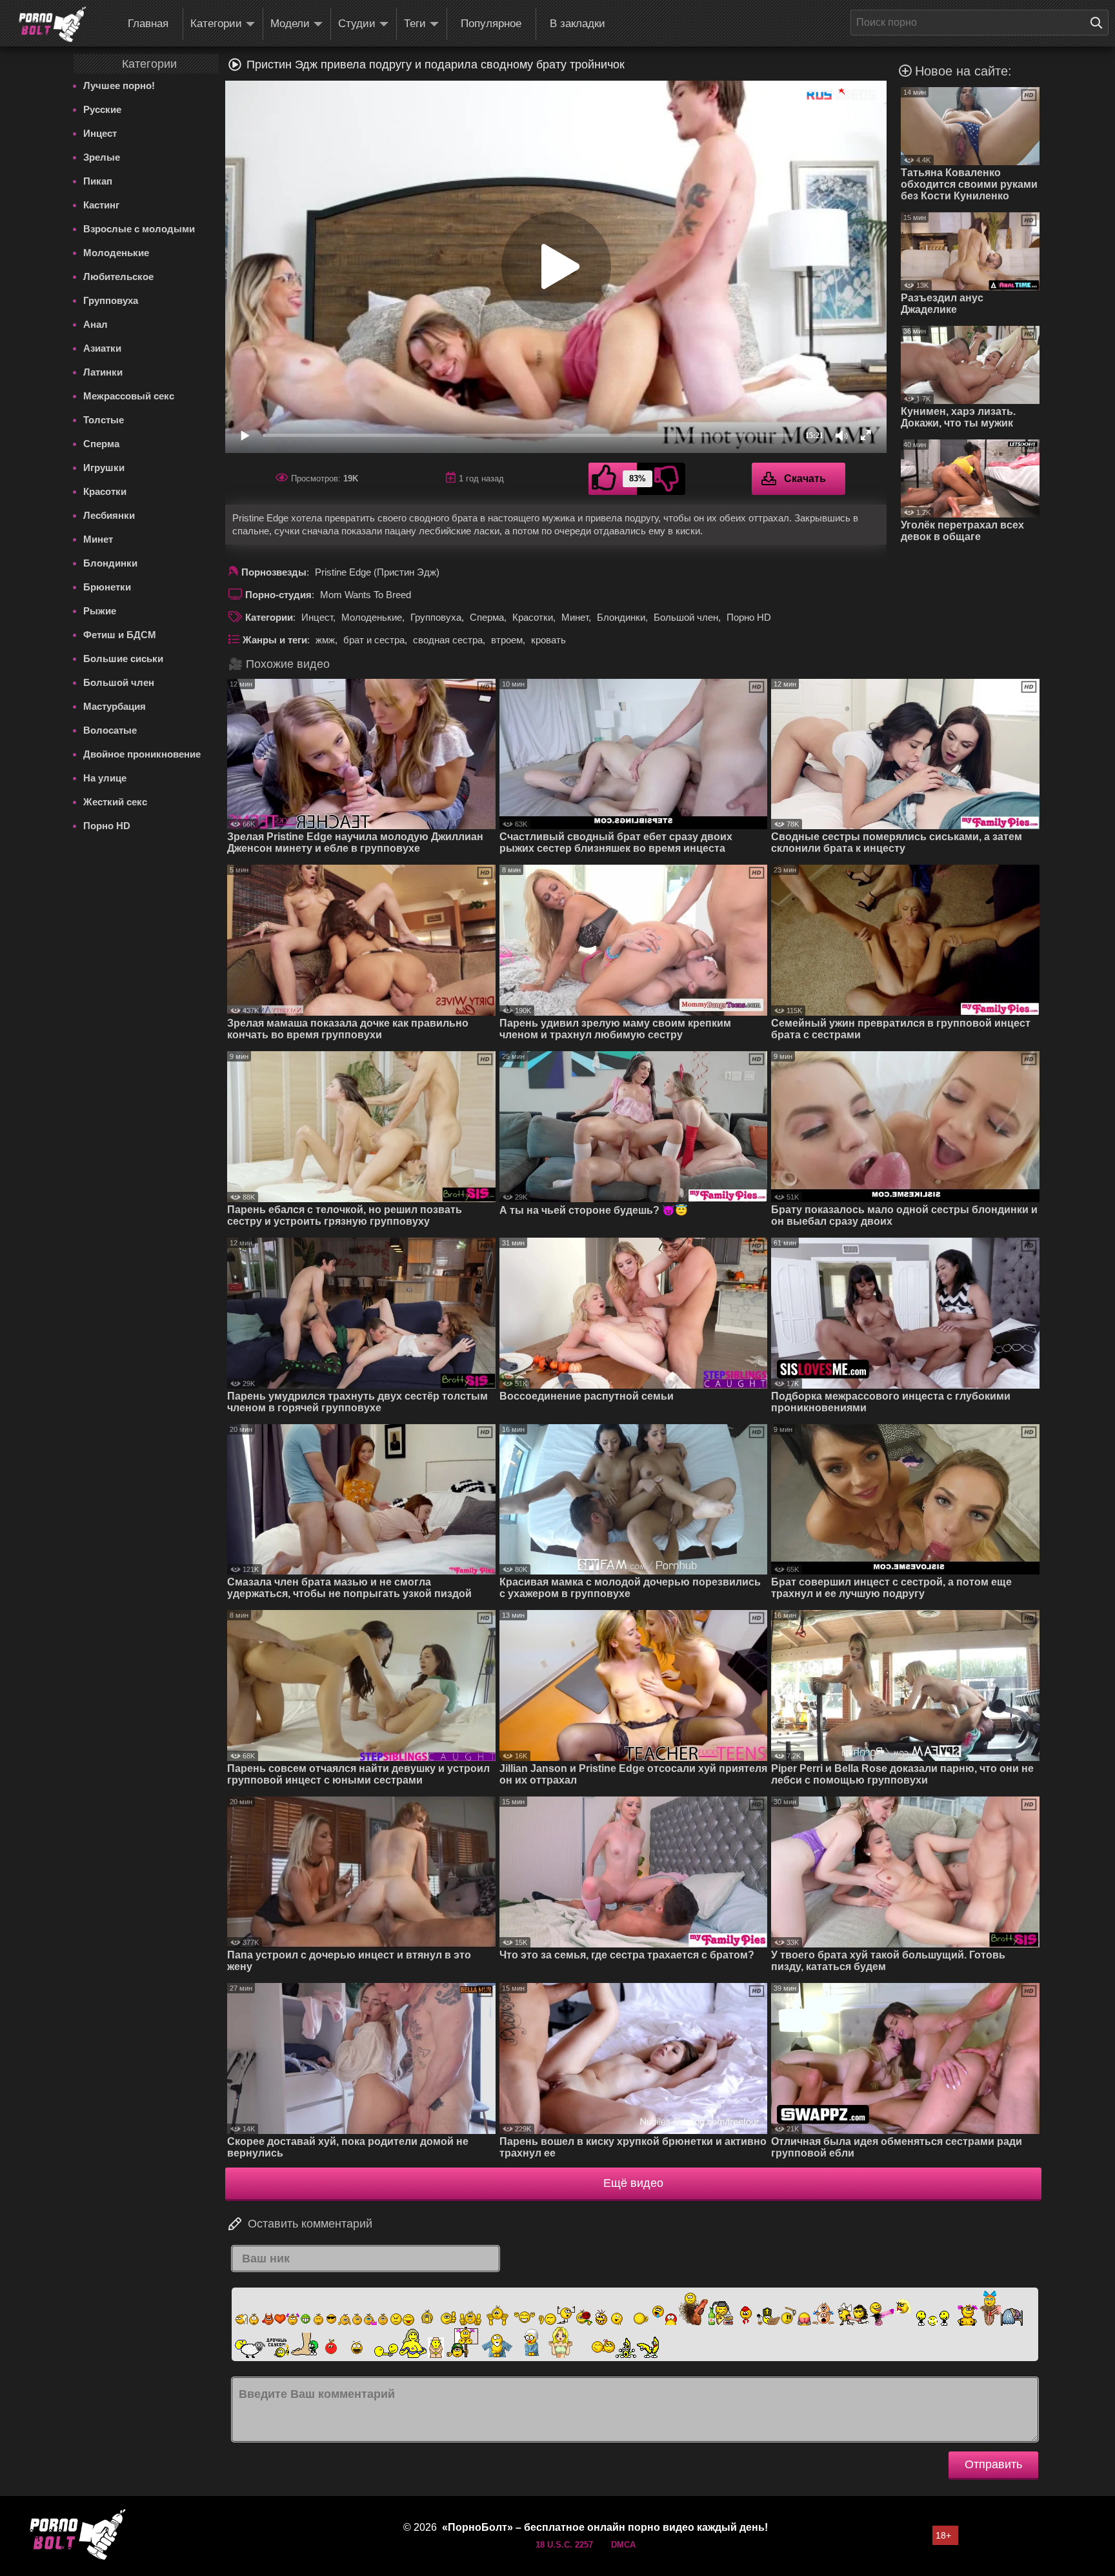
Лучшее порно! (119, 86)
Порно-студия (278, 595)
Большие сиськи (123, 659)
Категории (216, 24)
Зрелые (102, 157)
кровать (548, 640)
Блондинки (110, 563)
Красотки (105, 491)
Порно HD (107, 826)
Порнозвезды (274, 572)
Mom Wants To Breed (366, 595)
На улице (105, 778)
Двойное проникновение (142, 754)
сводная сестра (448, 640)
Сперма (101, 444)
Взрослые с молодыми (139, 229)
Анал (95, 324)
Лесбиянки (109, 515)
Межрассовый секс (129, 396)
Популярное (491, 24)
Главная (148, 24)
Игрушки (104, 468)
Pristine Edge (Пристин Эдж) (377, 572)
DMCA (623, 2545)
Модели (290, 24)
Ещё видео (633, 2183)
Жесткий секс (115, 802)
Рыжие (100, 611)
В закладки (578, 24)
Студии (357, 24)
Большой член (119, 682)
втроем (507, 640)
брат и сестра (374, 640)
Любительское (118, 277)
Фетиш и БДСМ (120, 635)
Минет (98, 539)
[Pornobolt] (52, 25)
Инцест (100, 133)
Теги (415, 24)
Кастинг (101, 205)
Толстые (104, 420)
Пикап (98, 181)
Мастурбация (115, 706)
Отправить (993, 2464)
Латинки (103, 372)
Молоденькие (116, 253)
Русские (102, 109)
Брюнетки (107, 587)
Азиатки (102, 348)
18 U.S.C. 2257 (564, 2545)
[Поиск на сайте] (1100, 23)
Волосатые (110, 730)
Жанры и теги (275, 640)
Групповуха (111, 300)
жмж (325, 640)
